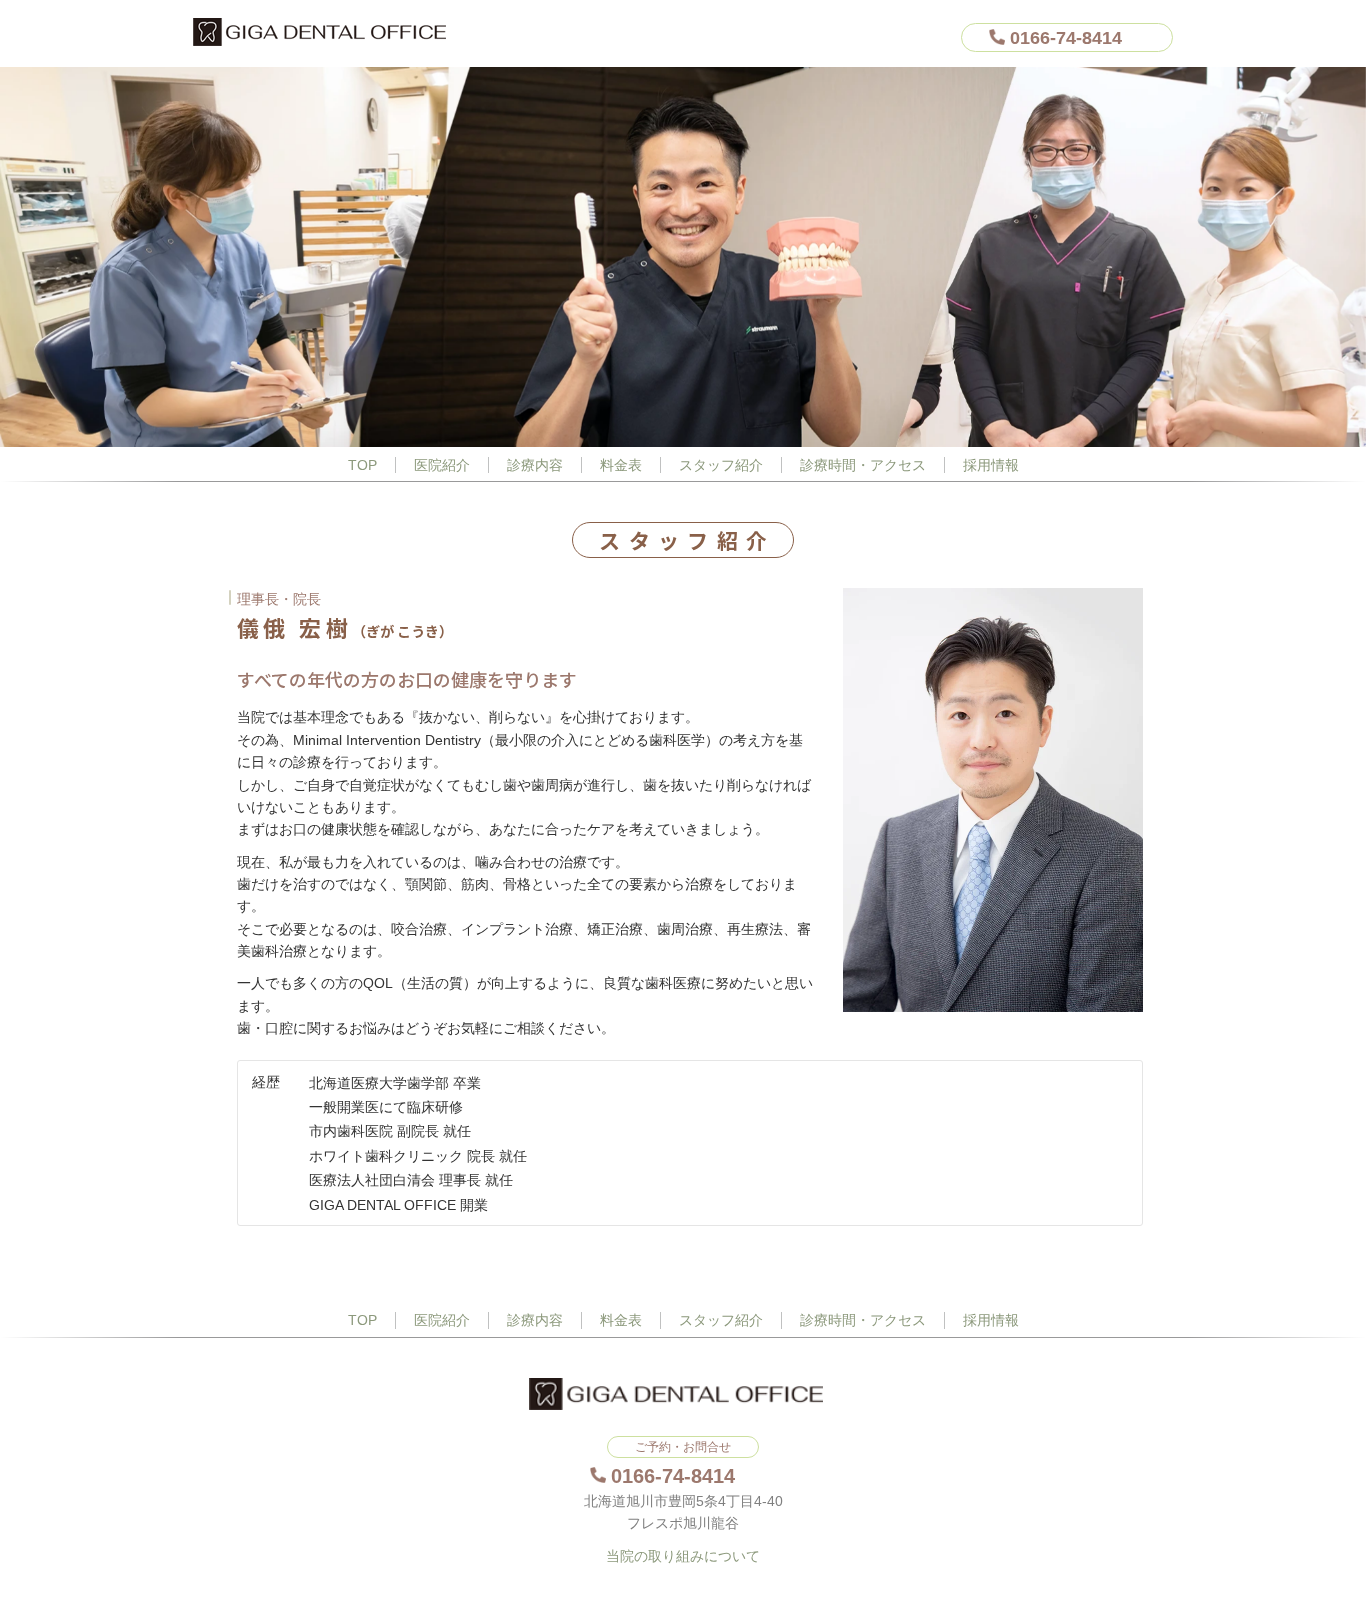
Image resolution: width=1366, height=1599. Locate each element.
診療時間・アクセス (863, 465)
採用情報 (991, 465)
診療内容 (535, 465)
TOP (362, 465)
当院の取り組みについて (683, 1556)
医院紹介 (442, 465)
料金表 (621, 465)
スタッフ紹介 (721, 465)
